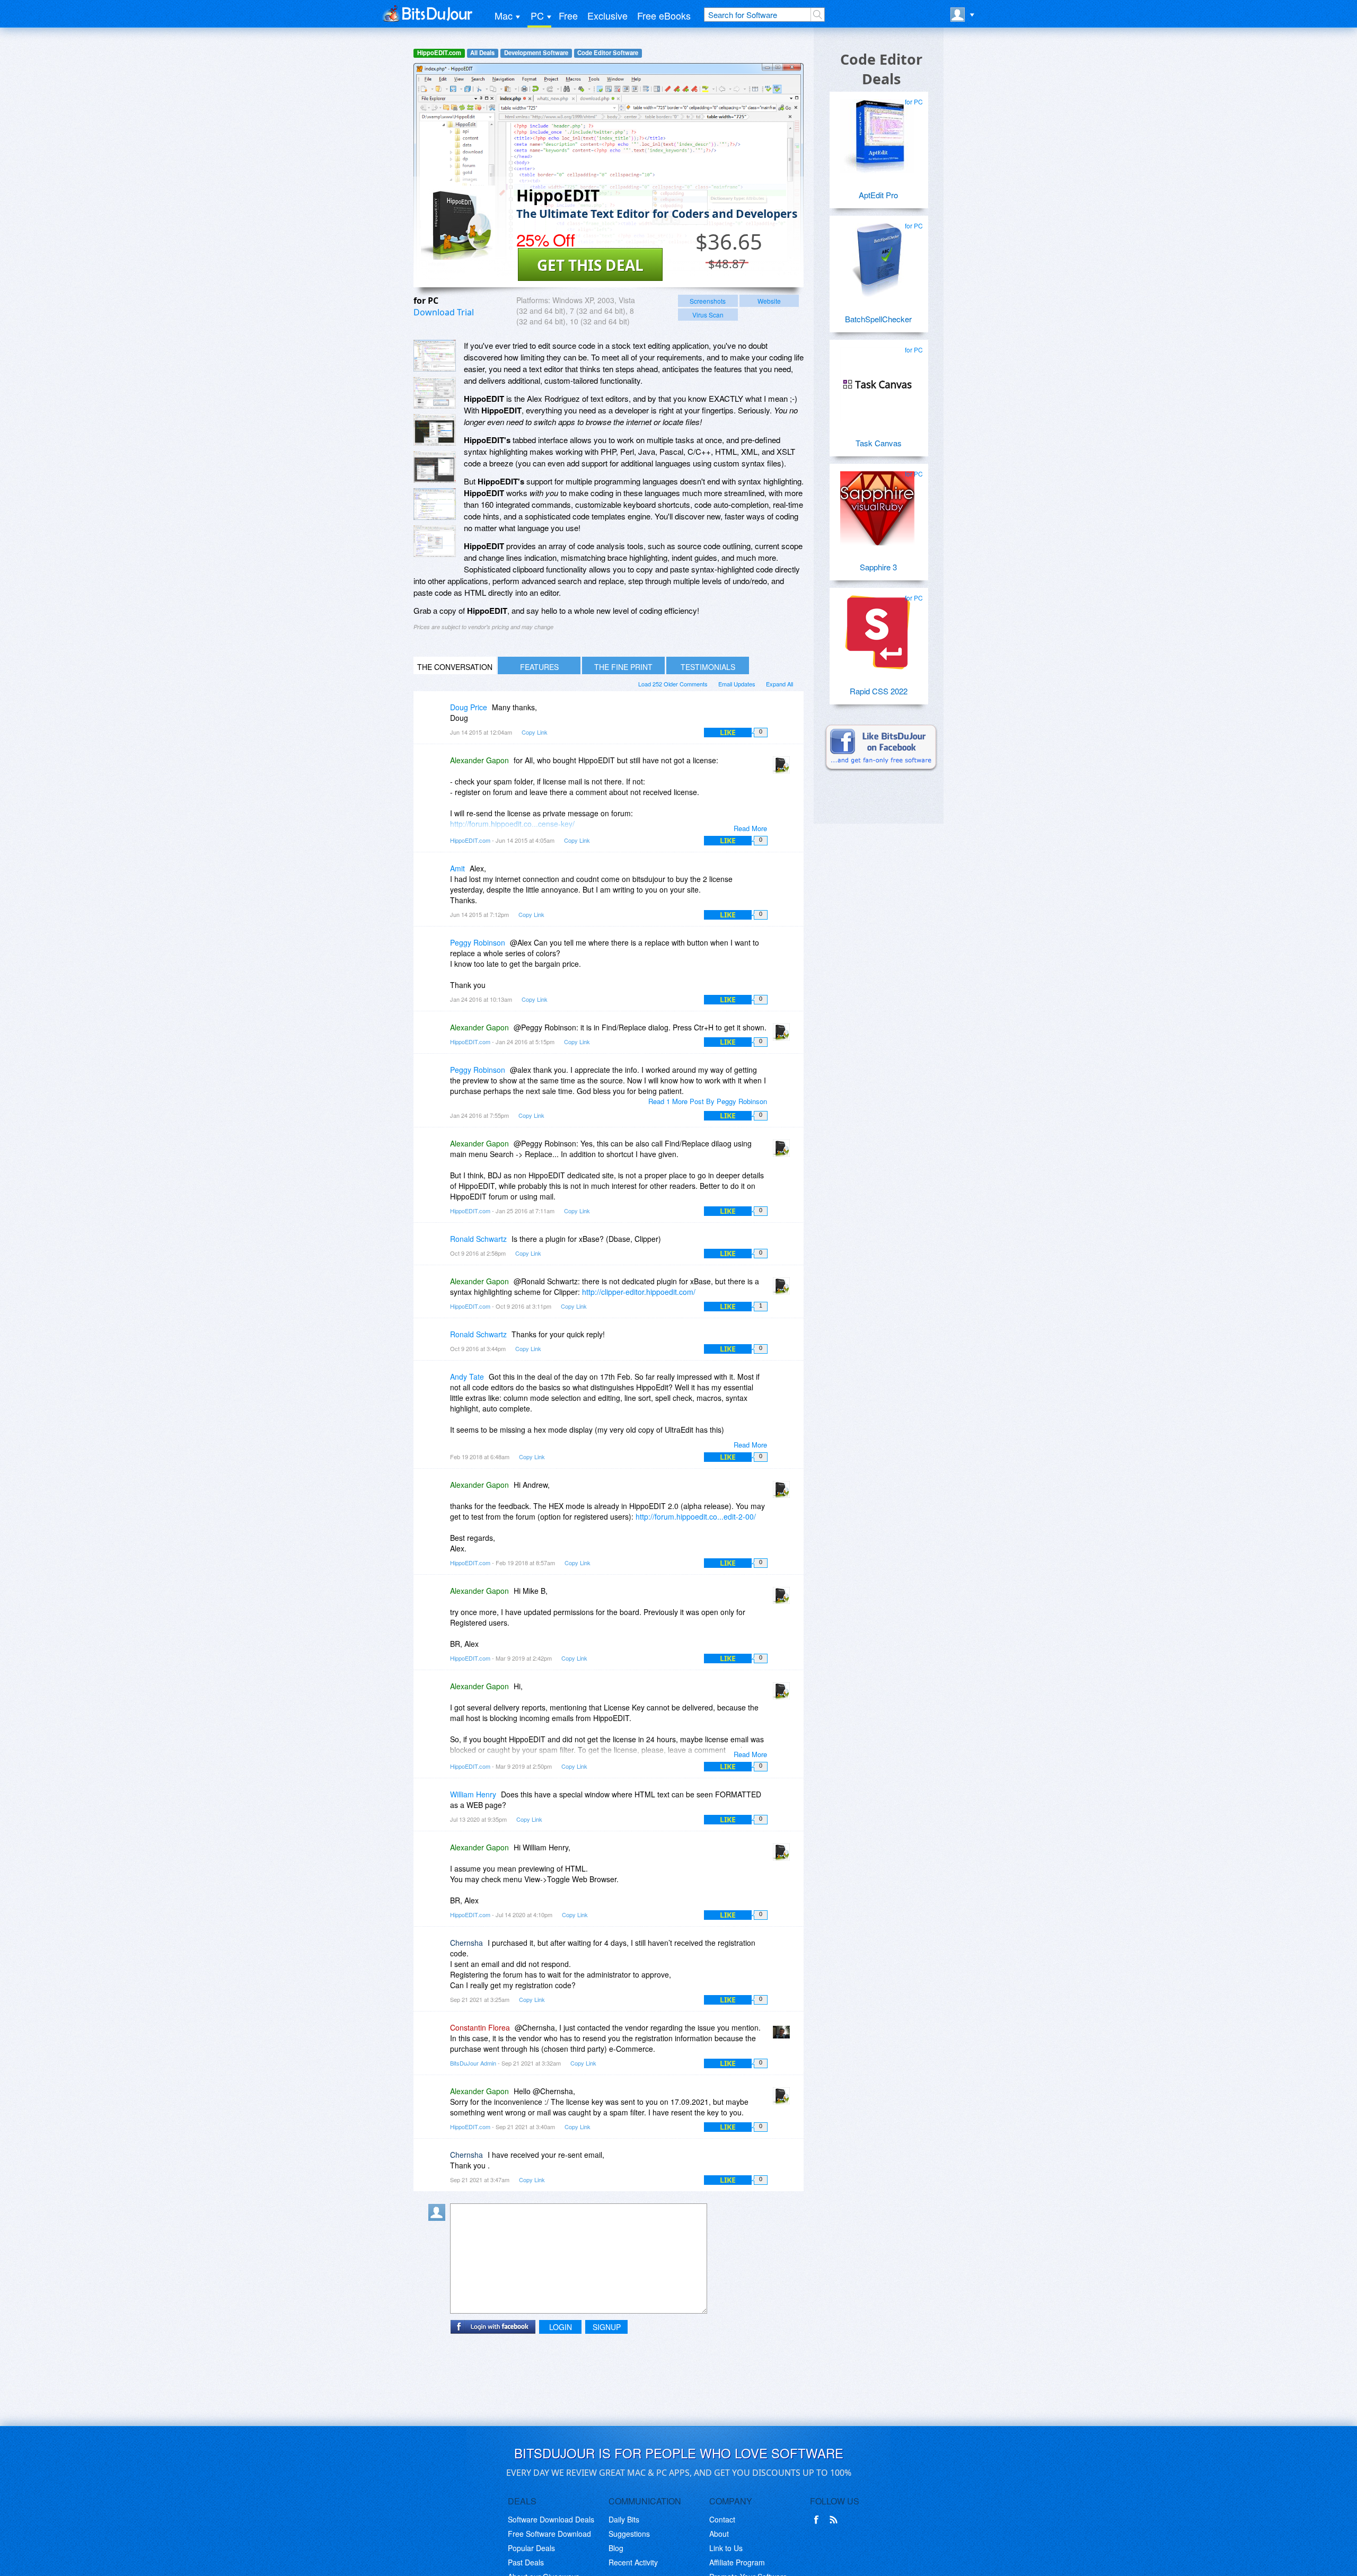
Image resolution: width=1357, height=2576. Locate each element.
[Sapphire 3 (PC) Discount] (877, 504)
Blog (616, 2548)
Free (568, 15)
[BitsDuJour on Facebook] (818, 2520)
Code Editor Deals (881, 69)
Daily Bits (624, 2519)
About (719, 2534)
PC (537, 15)
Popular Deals (531, 2548)
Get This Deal (590, 265)
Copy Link (535, 732)
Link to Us (726, 2548)
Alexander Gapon (479, 760)
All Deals (482, 53)
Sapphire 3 (878, 567)
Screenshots (708, 301)
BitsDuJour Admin (473, 2063)
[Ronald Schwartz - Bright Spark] (439, 1246)
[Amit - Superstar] (439, 876)
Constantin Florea (480, 2027)
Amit (457, 868)
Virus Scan (708, 315)
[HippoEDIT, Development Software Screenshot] (435, 467)
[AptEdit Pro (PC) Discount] (877, 132)
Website (769, 301)
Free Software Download (549, 2534)
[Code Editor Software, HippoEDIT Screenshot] (435, 504)
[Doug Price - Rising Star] (439, 715)
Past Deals (526, 2562)
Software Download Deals (551, 2519)
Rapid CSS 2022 (879, 691)
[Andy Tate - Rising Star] (439, 1384)
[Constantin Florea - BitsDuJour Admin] (783, 2035)
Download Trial (444, 312)
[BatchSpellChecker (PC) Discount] (877, 256)
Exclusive (607, 15)
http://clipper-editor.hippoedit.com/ (639, 1292)
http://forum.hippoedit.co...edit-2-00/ (696, 1516)
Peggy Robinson (478, 942)
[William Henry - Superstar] (439, 1802)
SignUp (607, 2327)
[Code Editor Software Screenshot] (435, 393)
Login (561, 2327)
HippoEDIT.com (439, 53)
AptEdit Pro (878, 195)
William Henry (473, 1794)
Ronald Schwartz (478, 1239)
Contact (722, 2519)
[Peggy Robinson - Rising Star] (439, 950)
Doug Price (469, 707)
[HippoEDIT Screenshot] (435, 356)
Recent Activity (633, 2562)
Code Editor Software (608, 53)
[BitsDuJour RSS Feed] (835, 2520)
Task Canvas (879, 443)
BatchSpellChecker (878, 319)
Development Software (536, 53)
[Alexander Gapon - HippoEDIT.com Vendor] (783, 768)
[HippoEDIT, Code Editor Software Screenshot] (435, 430)
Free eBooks (664, 15)
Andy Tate (467, 1377)
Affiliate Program (737, 2562)
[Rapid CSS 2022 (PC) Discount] (877, 628)
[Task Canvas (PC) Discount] (877, 380)
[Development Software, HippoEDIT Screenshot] (435, 541)
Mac (504, 15)
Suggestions (629, 2534)
